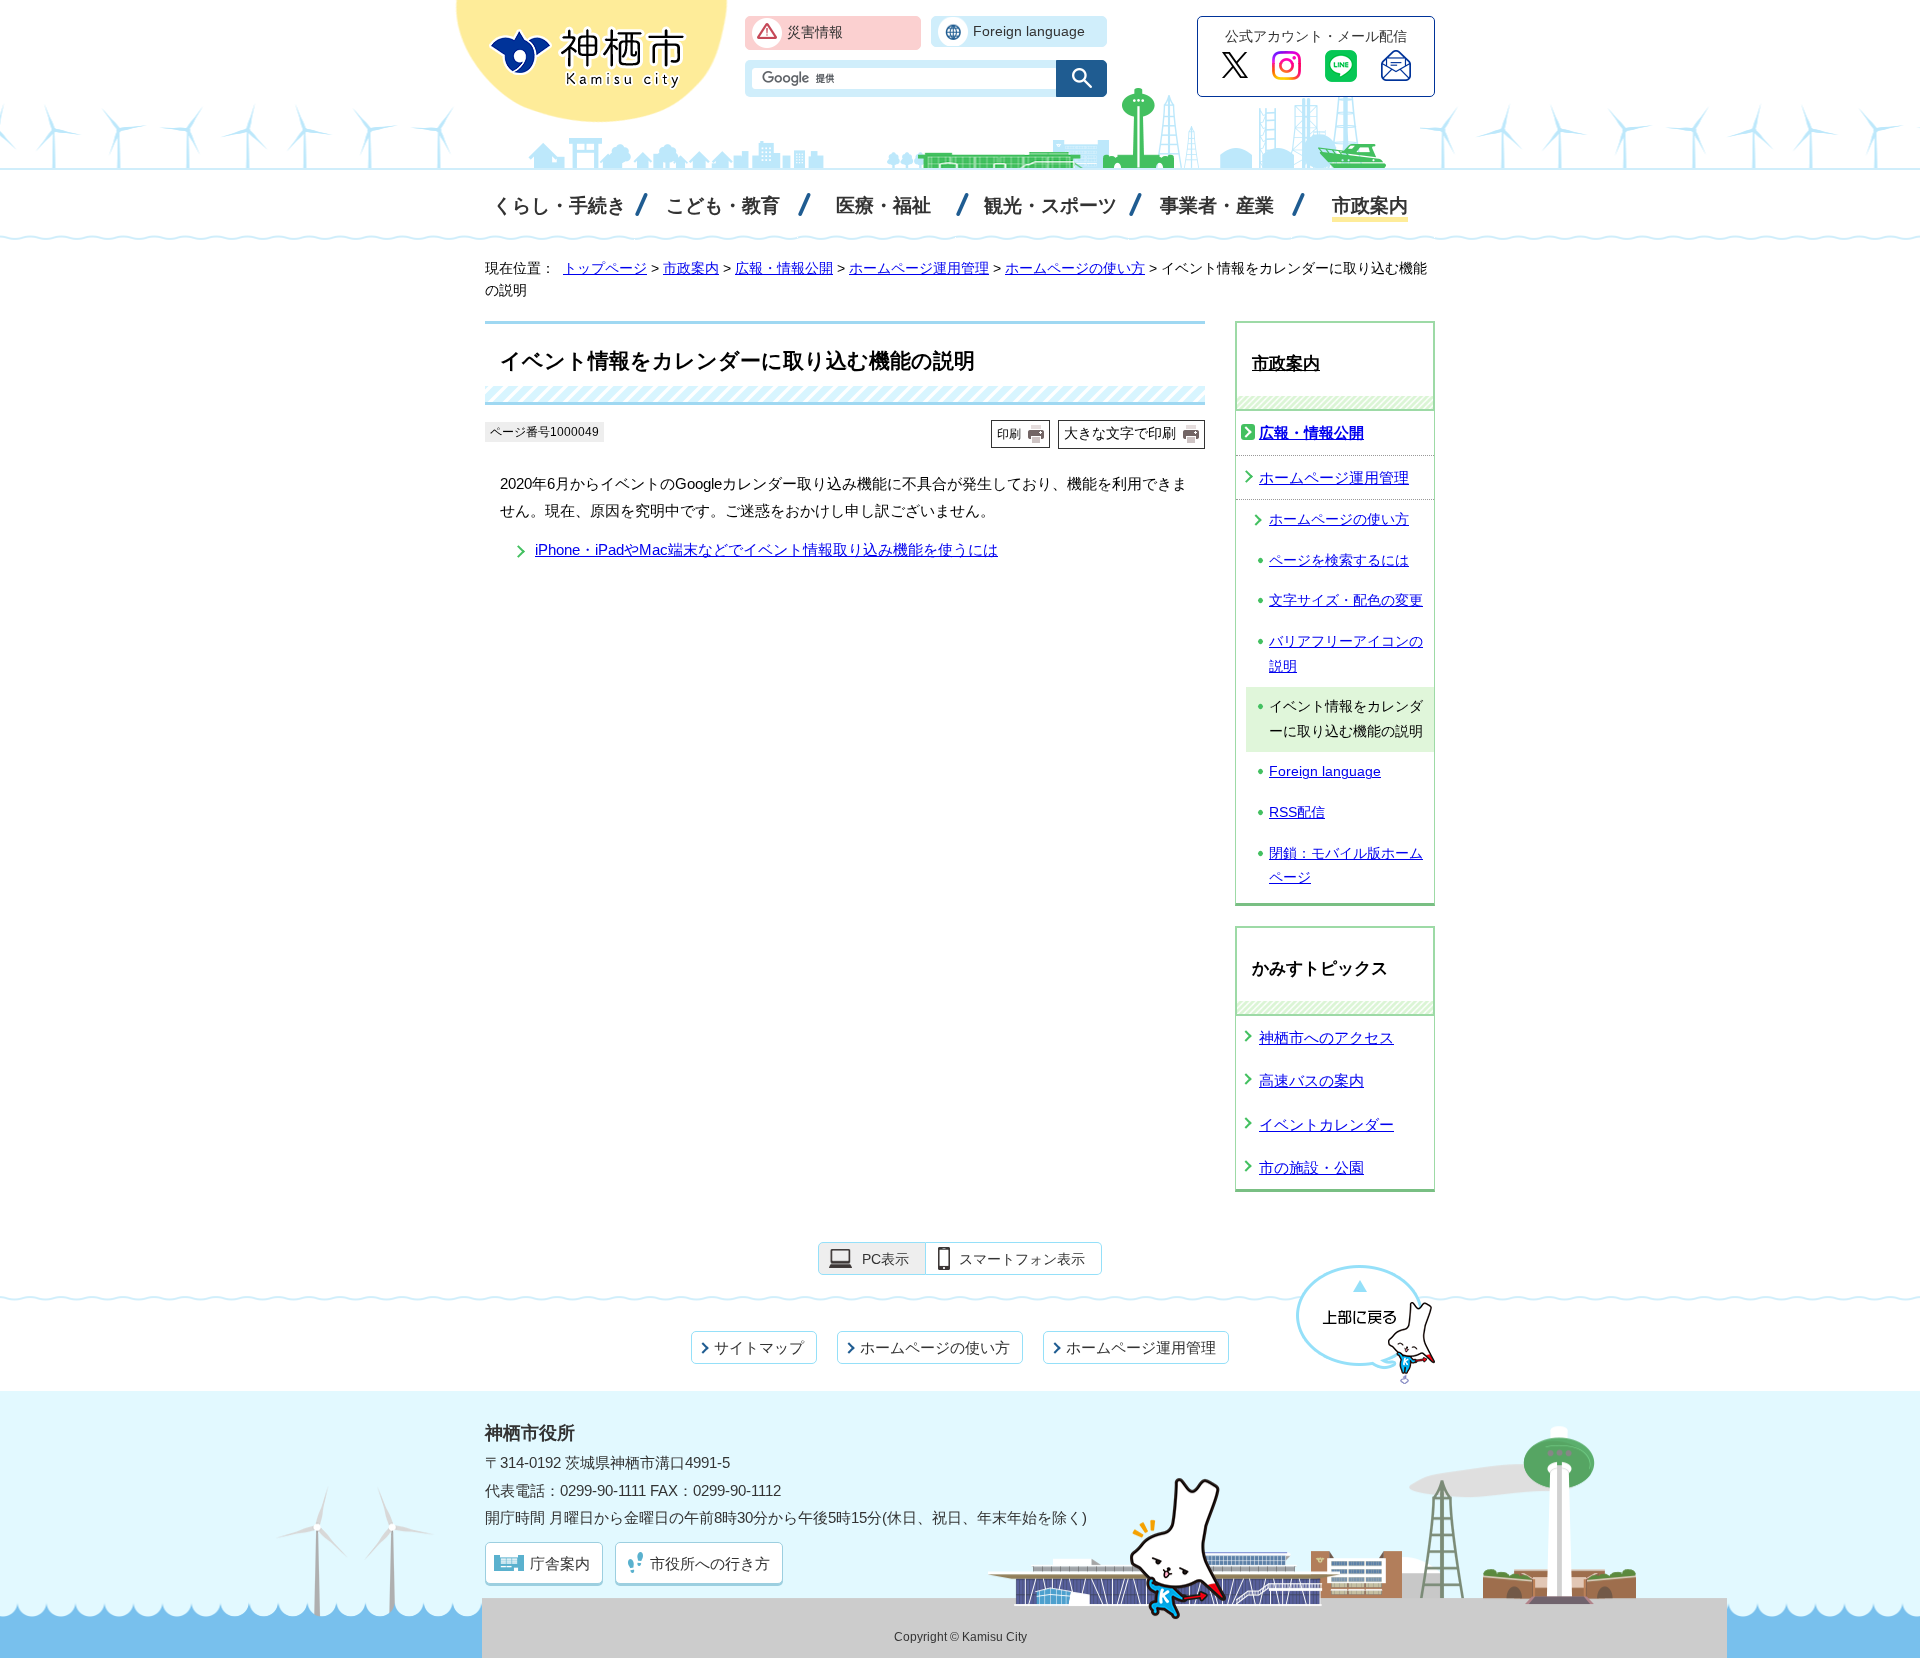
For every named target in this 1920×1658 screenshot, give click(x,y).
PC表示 (885, 1259)
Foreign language (1029, 31)
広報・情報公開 (784, 268)
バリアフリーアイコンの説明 (1346, 654)
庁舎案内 (560, 1563)
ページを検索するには (1339, 560)
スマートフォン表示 (1022, 1259)
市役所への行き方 (710, 1563)
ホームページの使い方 (1075, 268)
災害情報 (815, 32)
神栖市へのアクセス (1326, 1037)
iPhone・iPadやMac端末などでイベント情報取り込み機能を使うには (766, 549)
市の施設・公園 (1311, 1167)
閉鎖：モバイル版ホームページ (1346, 866)
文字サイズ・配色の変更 (1346, 600)
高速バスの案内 (1311, 1080)
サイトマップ (759, 1347)
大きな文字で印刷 (1120, 433)
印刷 (1009, 434)
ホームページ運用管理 (919, 268)
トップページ (605, 268)
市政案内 (691, 268)
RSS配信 (1297, 812)
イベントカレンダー (1326, 1124)
